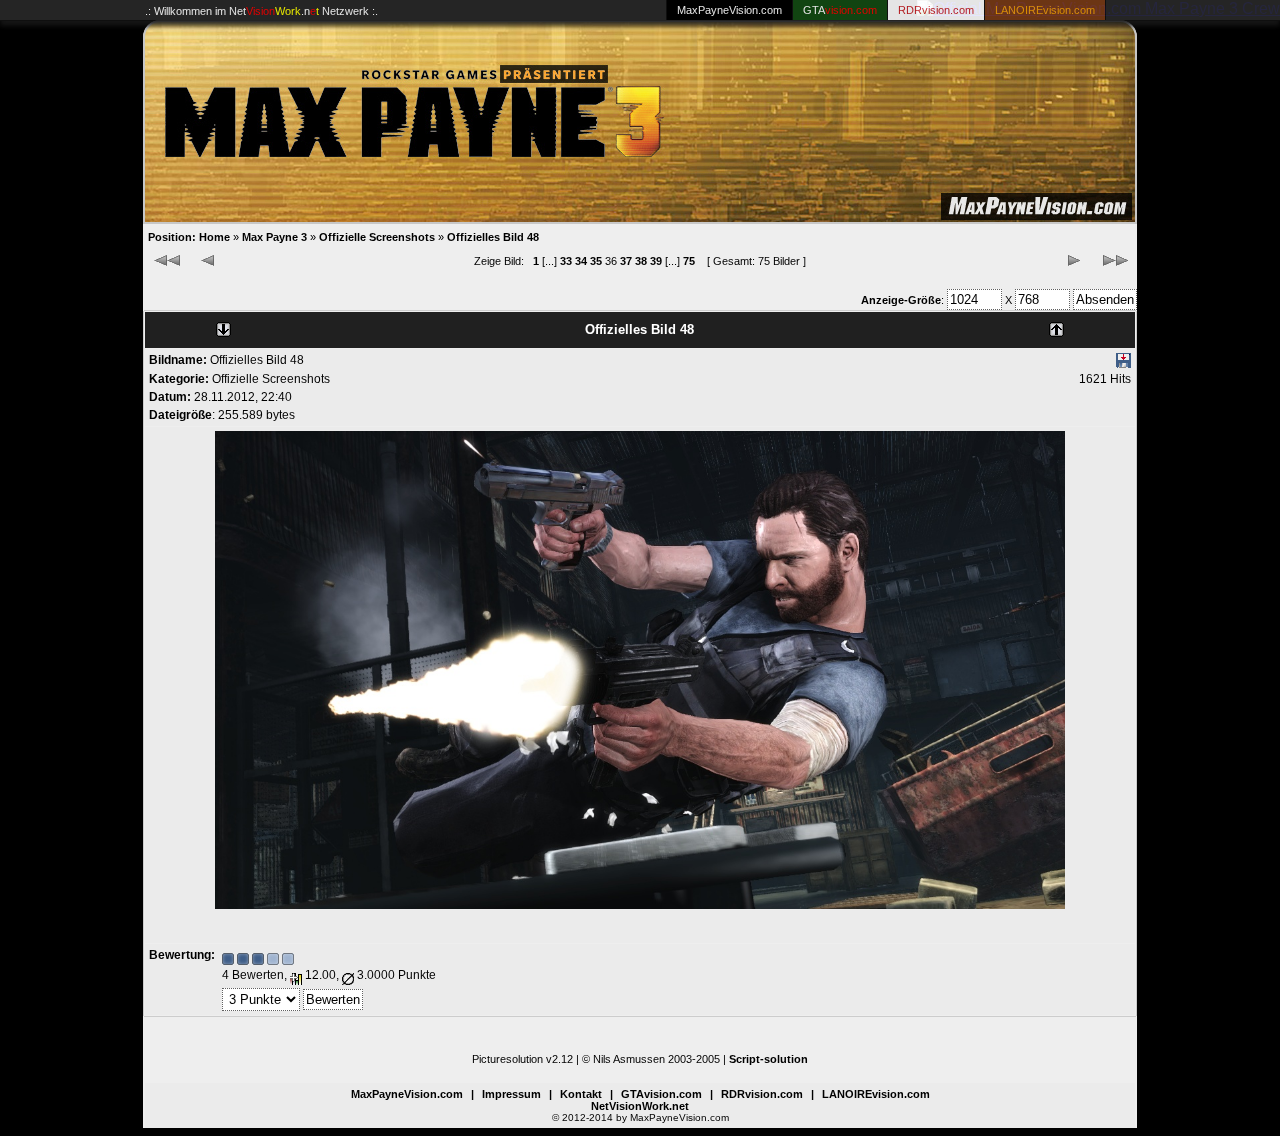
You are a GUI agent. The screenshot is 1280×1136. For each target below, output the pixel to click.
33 (566, 261)
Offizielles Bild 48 (493, 237)
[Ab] (223, 325)
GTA (840, 10)
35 (596, 261)
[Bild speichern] (1123, 364)
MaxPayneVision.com (729, 10)
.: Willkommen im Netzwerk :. (261, 11)
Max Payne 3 (274, 237)
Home (214, 237)
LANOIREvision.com (876, 1094)
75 (689, 261)
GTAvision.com (661, 1094)
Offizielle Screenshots (377, 237)
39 (656, 261)
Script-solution (768, 1059)
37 (626, 261)
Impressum (511, 1094)
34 (581, 261)
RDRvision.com (762, 1094)
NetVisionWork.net (640, 1106)
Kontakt (581, 1094)
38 (641, 261)
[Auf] (1056, 325)
